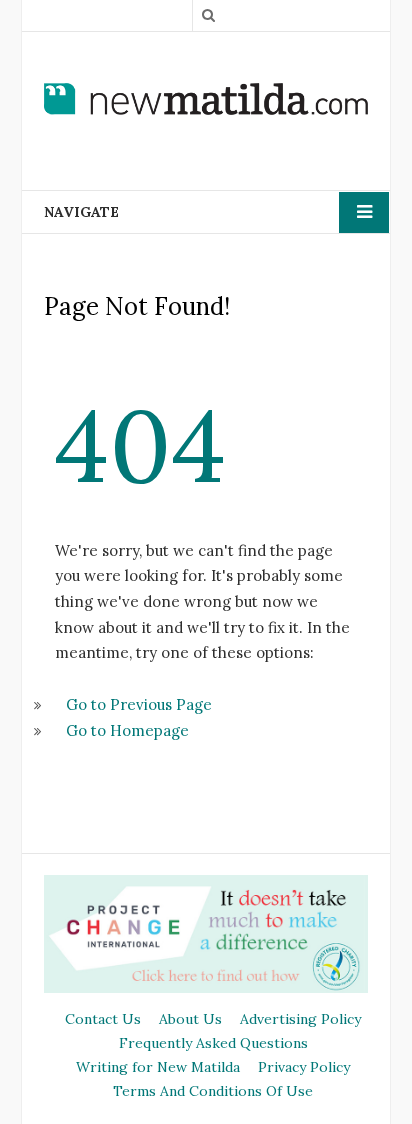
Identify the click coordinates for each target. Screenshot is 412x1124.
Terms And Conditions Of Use (213, 1091)
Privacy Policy (304, 1067)
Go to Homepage (127, 730)
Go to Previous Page (139, 704)
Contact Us (103, 1019)
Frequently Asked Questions (213, 1043)
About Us (190, 1019)
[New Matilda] (206, 98)
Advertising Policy (300, 1019)
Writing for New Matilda (158, 1067)
